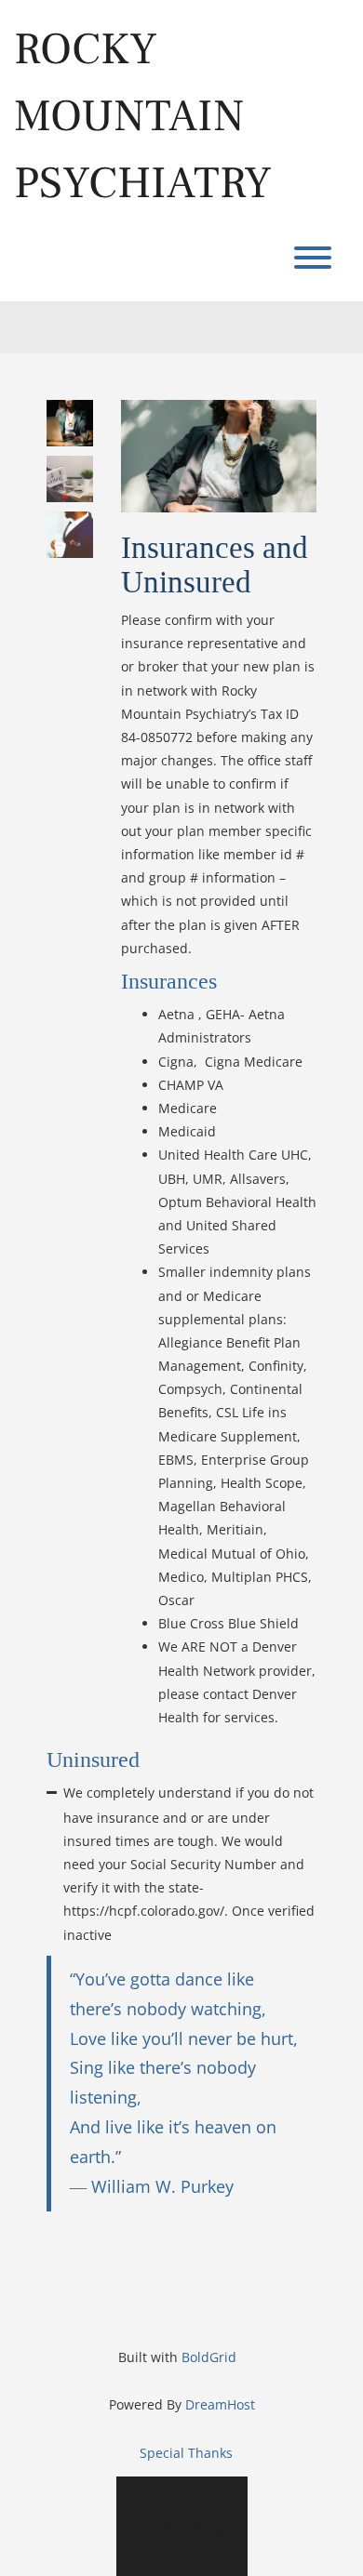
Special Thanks (186, 2453)
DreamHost (220, 2404)
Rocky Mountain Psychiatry (143, 116)
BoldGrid (209, 2357)
